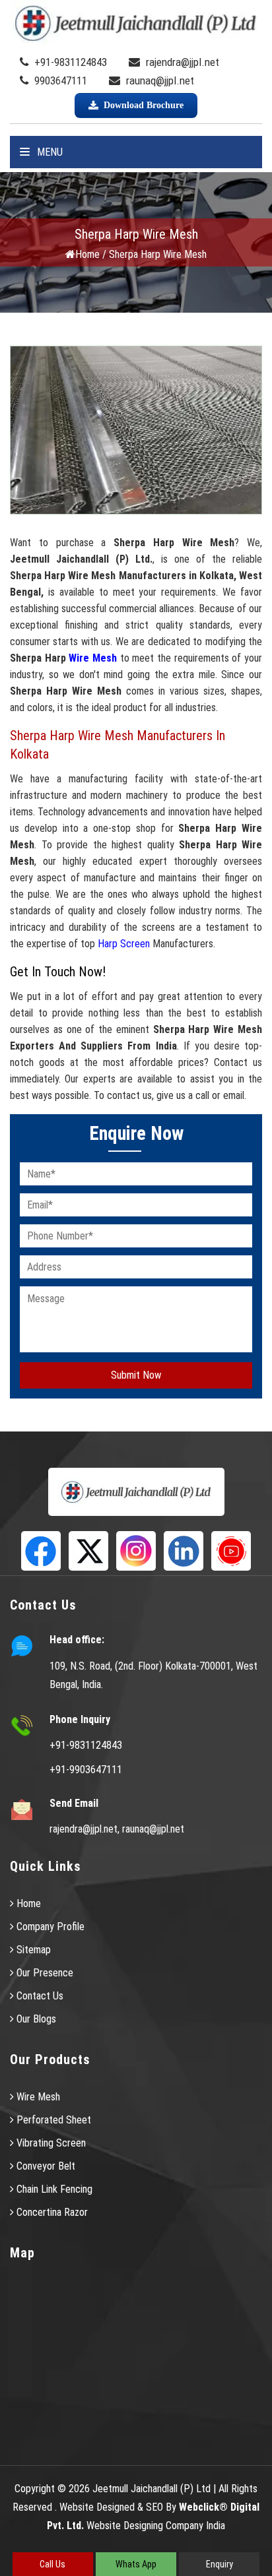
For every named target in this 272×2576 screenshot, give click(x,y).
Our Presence (44, 1973)
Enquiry (220, 2564)
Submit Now (136, 1375)
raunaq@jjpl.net (159, 80)
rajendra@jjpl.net (181, 62)
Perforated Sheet (52, 2120)
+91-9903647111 (86, 1770)
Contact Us (39, 1996)
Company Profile (49, 1927)
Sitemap (32, 1950)
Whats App (136, 2564)
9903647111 (59, 80)
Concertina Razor (51, 2212)
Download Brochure (144, 105)
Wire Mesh (93, 658)
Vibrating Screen (50, 2143)
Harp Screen (124, 944)
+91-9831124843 (69, 62)
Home (87, 254)
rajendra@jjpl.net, (85, 1829)
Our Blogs (35, 2019)
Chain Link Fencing (53, 2189)
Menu (49, 152)
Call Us (52, 2564)
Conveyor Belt (45, 2166)
